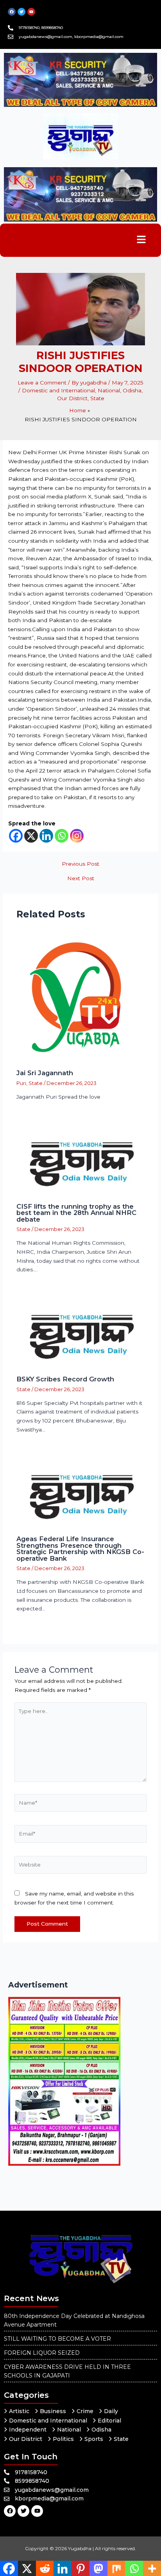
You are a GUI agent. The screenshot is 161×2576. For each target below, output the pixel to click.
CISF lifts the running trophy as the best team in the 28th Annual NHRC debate (76, 1213)
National (109, 390)
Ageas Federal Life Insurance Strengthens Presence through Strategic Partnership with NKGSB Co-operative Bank (80, 1548)
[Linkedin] (46, 836)
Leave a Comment (42, 383)
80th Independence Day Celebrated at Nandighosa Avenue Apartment (74, 2320)
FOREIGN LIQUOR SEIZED (42, 2353)
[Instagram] (77, 836)
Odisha (132, 390)
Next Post (81, 879)
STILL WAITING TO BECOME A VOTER (57, 2339)
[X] (31, 836)
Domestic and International (58, 390)
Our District (72, 398)
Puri (21, 1083)
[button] (141, 240)
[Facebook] (16, 836)
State (97, 398)
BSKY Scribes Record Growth (65, 1379)
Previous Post (80, 864)
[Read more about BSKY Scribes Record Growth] (81, 1335)
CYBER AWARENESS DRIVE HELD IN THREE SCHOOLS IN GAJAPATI (67, 2371)
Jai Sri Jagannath (45, 1073)
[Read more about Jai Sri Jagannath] (81, 996)
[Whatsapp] (62, 836)
